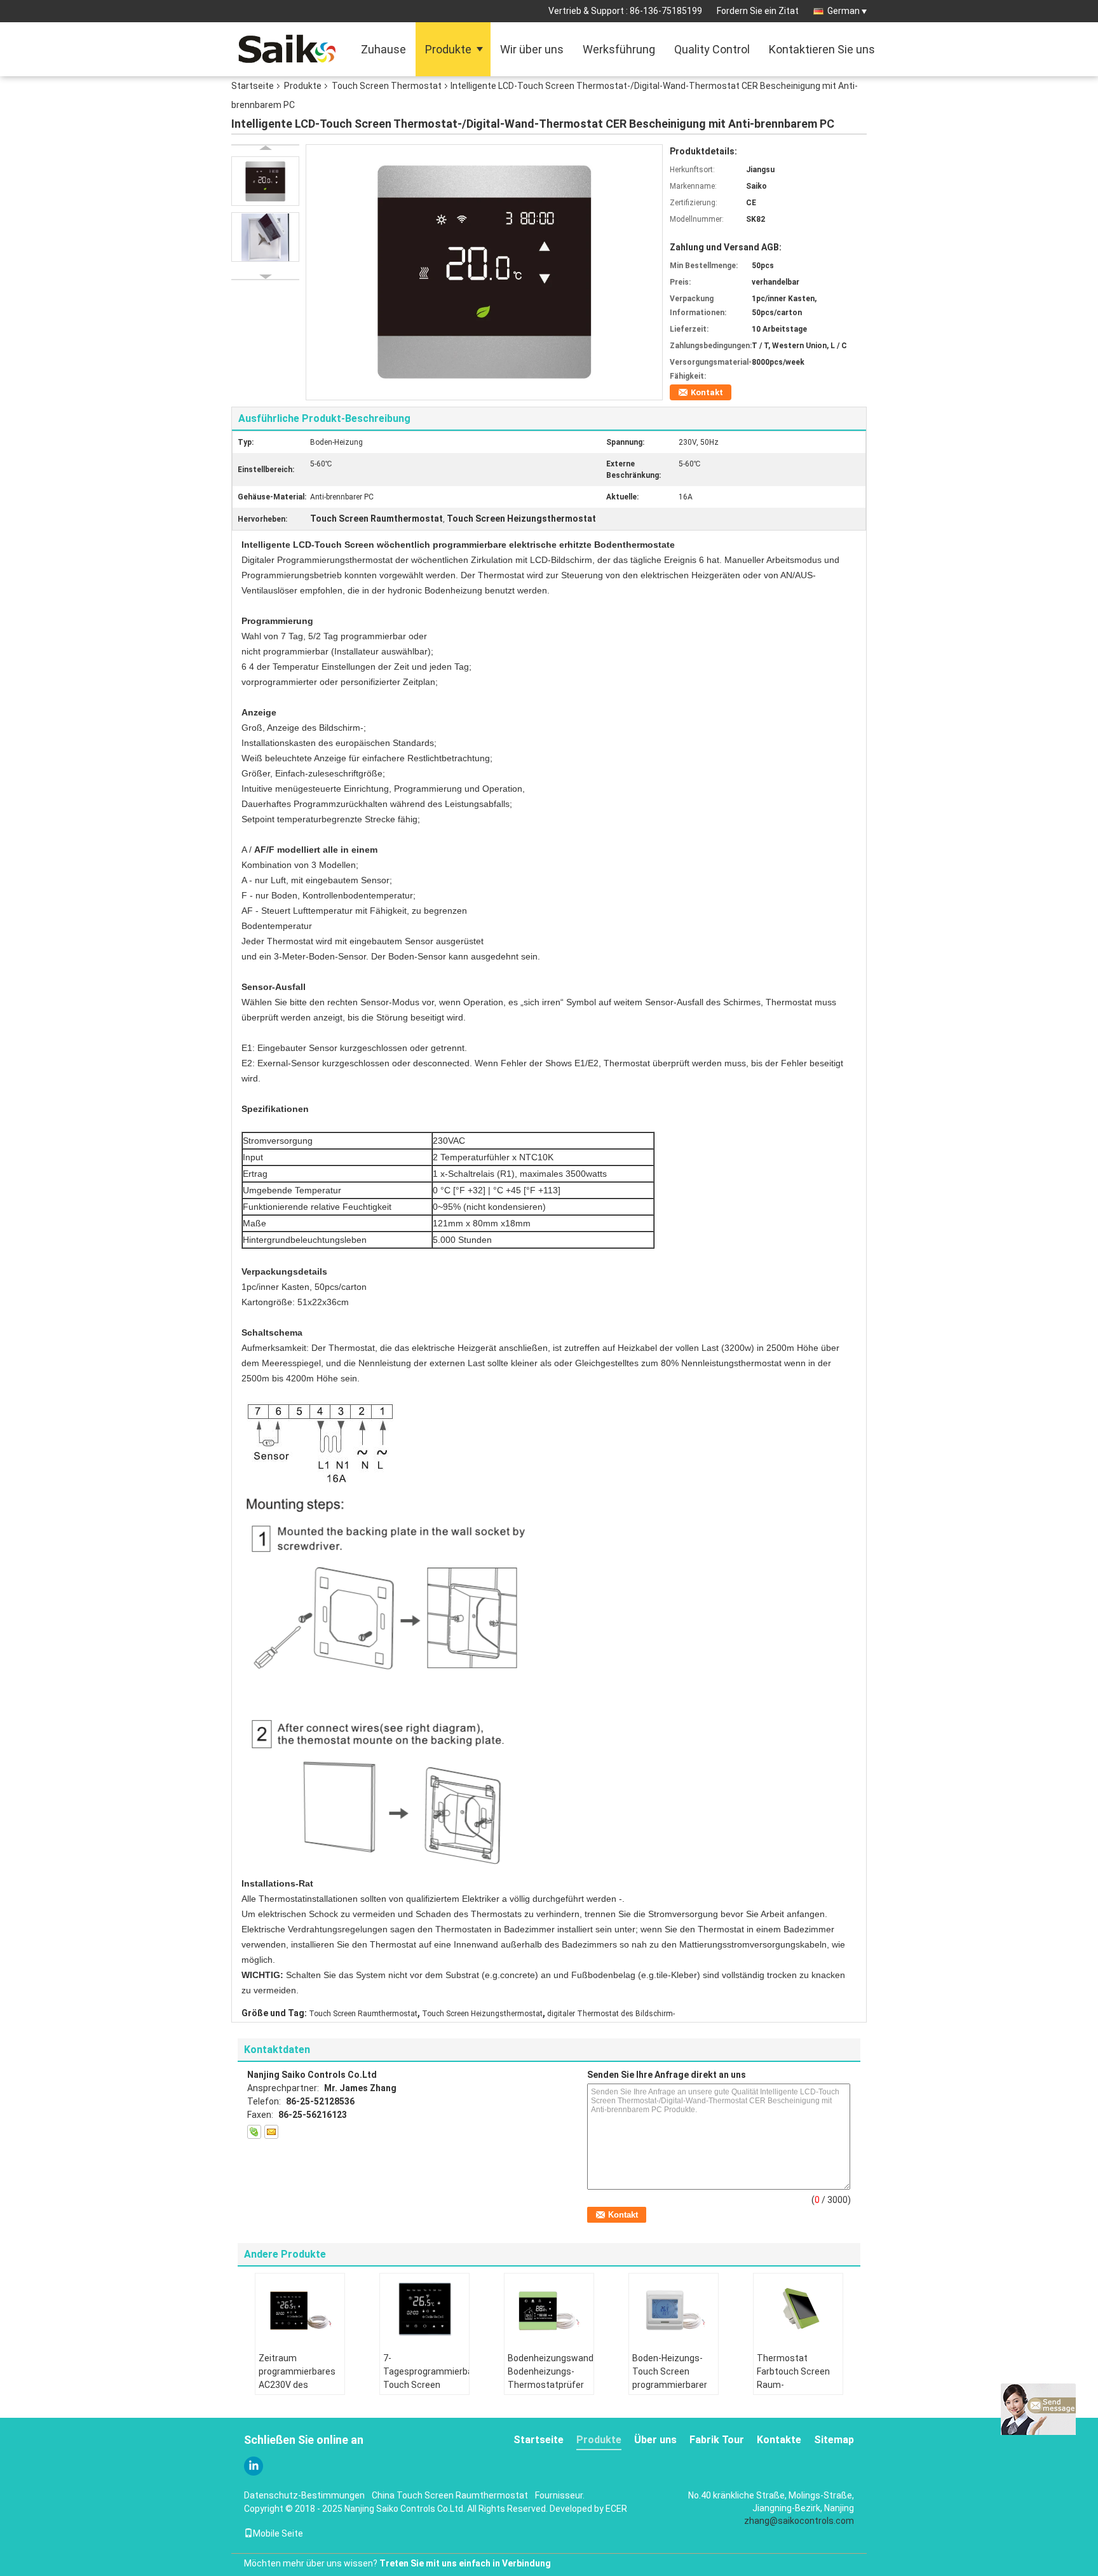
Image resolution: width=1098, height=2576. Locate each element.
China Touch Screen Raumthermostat (450, 2495)
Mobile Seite (278, 2533)
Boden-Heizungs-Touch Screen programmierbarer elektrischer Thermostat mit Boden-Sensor (670, 2391)
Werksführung (619, 49)
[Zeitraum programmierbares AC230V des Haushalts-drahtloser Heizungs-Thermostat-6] (300, 2308)
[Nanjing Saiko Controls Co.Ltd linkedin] (254, 2466)
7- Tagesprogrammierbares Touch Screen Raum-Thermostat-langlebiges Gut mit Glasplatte (426, 2391)
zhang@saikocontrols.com (799, 2521)
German (844, 11)
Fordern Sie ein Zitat (758, 11)
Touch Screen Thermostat (387, 86)
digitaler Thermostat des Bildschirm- (611, 2014)
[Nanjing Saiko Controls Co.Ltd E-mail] (271, 2132)
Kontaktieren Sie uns (822, 49)
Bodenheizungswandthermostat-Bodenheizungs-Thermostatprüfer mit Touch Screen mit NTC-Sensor (551, 2385)
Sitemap (834, 2440)
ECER (616, 2509)
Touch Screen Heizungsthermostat (482, 2014)
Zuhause (383, 49)
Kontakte (779, 2440)
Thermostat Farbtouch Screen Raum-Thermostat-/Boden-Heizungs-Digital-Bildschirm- (800, 2391)
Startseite (253, 86)
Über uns (655, 2440)
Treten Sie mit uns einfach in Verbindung (465, 2563)
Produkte (448, 49)
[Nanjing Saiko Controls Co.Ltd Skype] (254, 2132)
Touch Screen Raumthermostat (363, 2014)
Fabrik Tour (717, 2440)
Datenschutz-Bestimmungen (304, 2495)
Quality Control (712, 49)
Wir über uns (532, 49)
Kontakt (707, 392)
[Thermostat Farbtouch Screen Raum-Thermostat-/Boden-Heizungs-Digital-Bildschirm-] (798, 2308)
